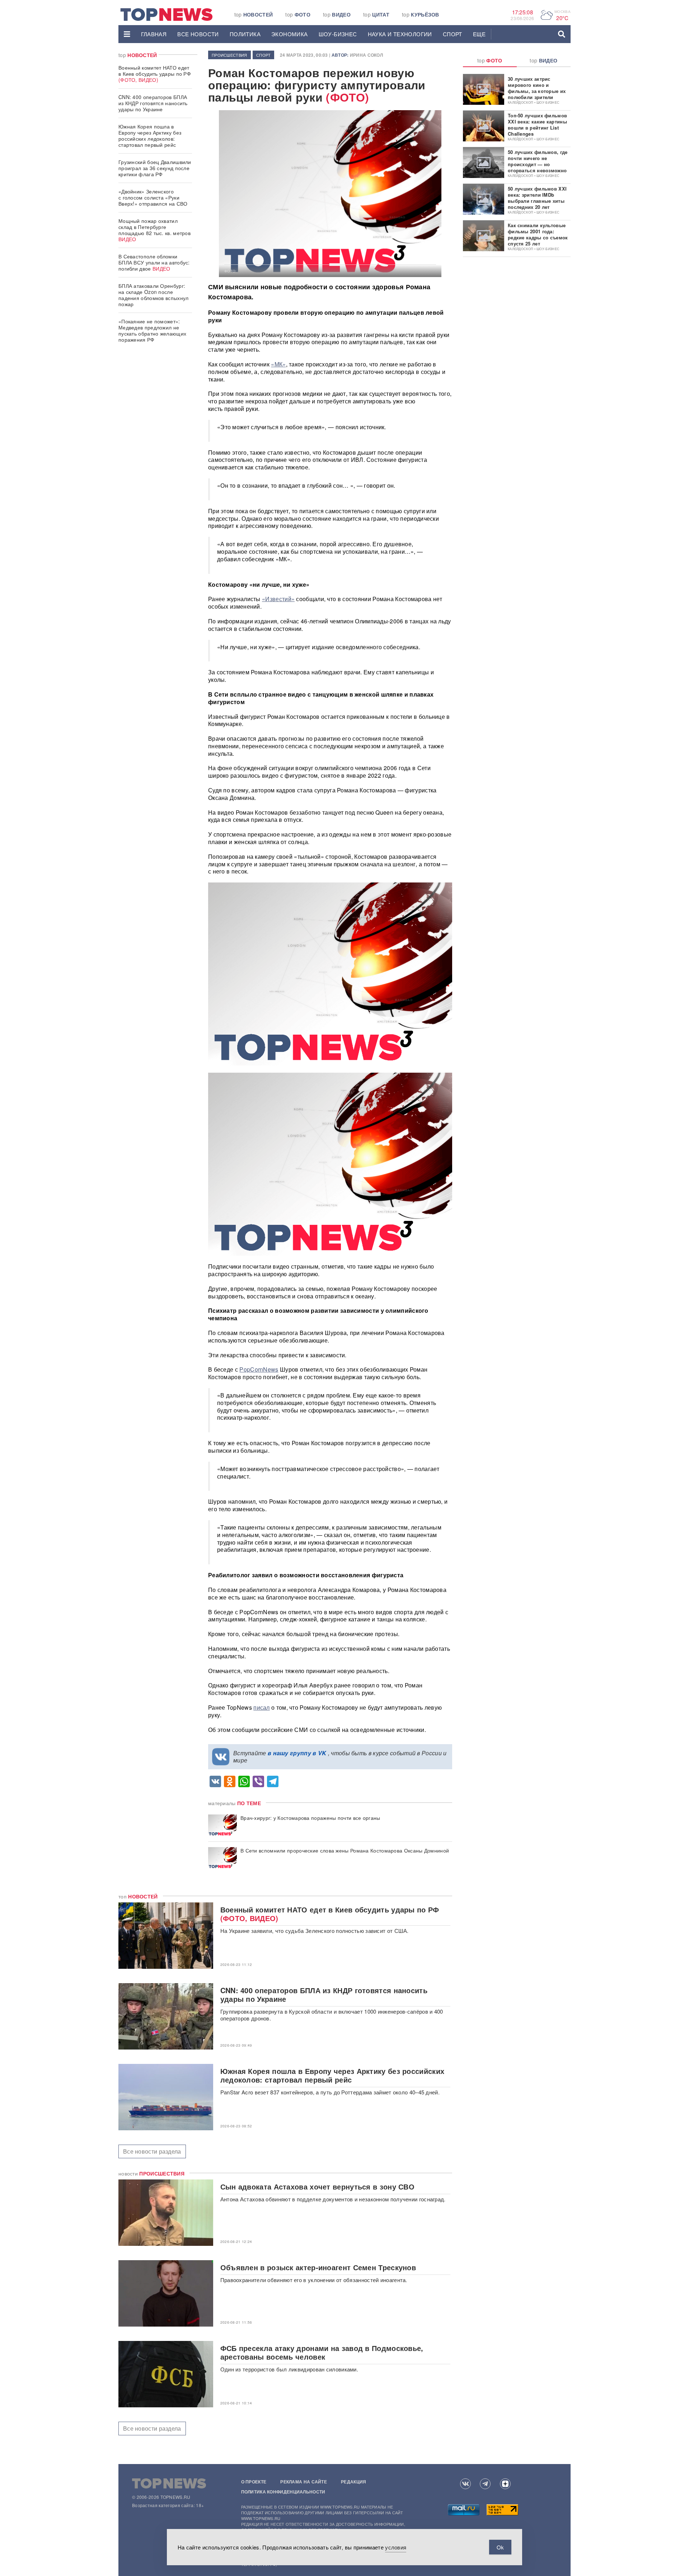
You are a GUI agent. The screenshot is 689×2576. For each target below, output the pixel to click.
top (254, 14)
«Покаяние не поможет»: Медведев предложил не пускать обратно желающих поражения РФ (152, 330)
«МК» (278, 364)
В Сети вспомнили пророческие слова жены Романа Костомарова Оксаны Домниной (345, 1851)
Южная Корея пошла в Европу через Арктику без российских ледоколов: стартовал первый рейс (150, 135)
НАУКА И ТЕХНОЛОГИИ (400, 34)
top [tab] (490, 60)
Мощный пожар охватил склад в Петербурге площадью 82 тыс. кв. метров (154, 230)
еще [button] (479, 34)
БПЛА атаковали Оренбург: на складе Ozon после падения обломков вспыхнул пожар (154, 295)
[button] (127, 34)
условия (396, 2547)
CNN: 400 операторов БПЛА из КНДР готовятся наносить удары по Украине (153, 103)
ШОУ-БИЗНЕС (338, 34)
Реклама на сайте (304, 2482)
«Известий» (278, 599)
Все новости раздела (152, 2151)
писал (262, 1707)
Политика (245, 34)
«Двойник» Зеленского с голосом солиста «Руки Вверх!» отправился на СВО (153, 197)
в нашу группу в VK (297, 1753)
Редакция (353, 2482)
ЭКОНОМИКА (290, 34)
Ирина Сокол (366, 55)
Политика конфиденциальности (283, 2492)
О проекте (254, 2482)
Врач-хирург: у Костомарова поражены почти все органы (310, 1818)
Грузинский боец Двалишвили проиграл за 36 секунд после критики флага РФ (155, 168)
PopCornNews (259, 1369)
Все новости (198, 34)
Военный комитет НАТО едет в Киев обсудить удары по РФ (155, 74)
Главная (154, 34)
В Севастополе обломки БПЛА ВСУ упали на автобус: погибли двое (154, 262)
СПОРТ (453, 34)
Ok (500, 2547)
